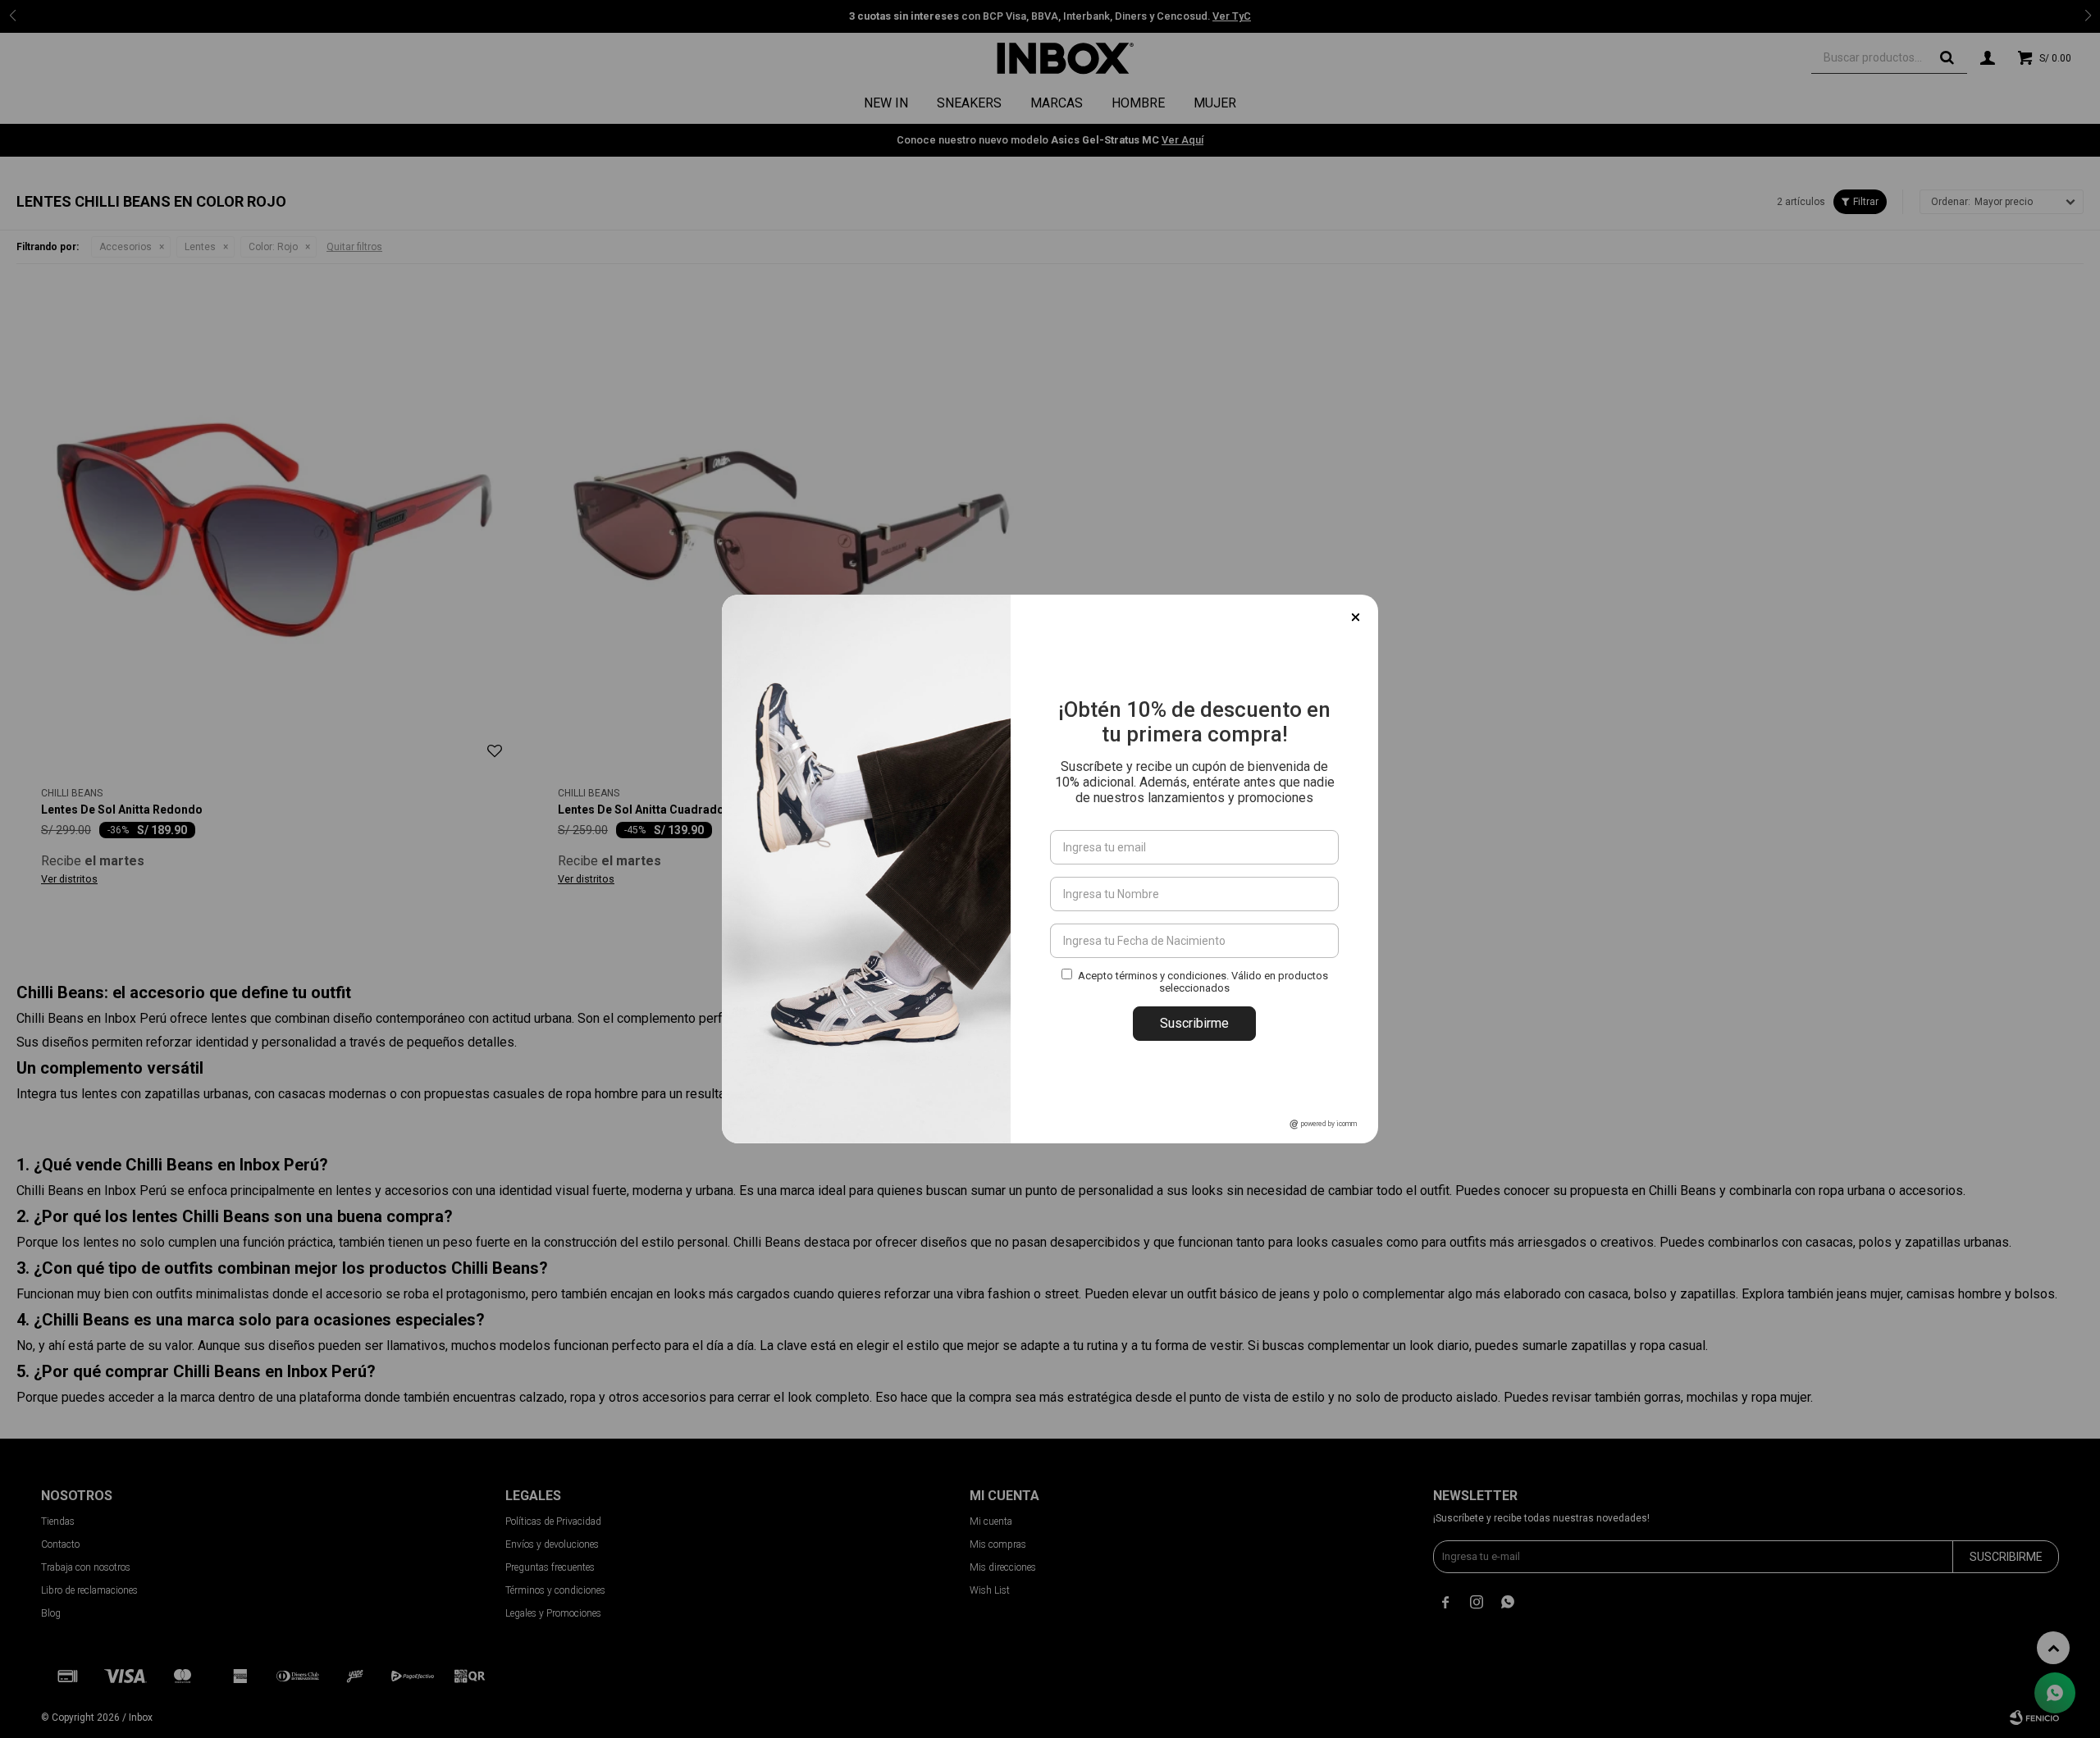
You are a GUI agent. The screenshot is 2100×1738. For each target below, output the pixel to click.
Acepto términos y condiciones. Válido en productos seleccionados (1203, 982)
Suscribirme (1194, 1023)
